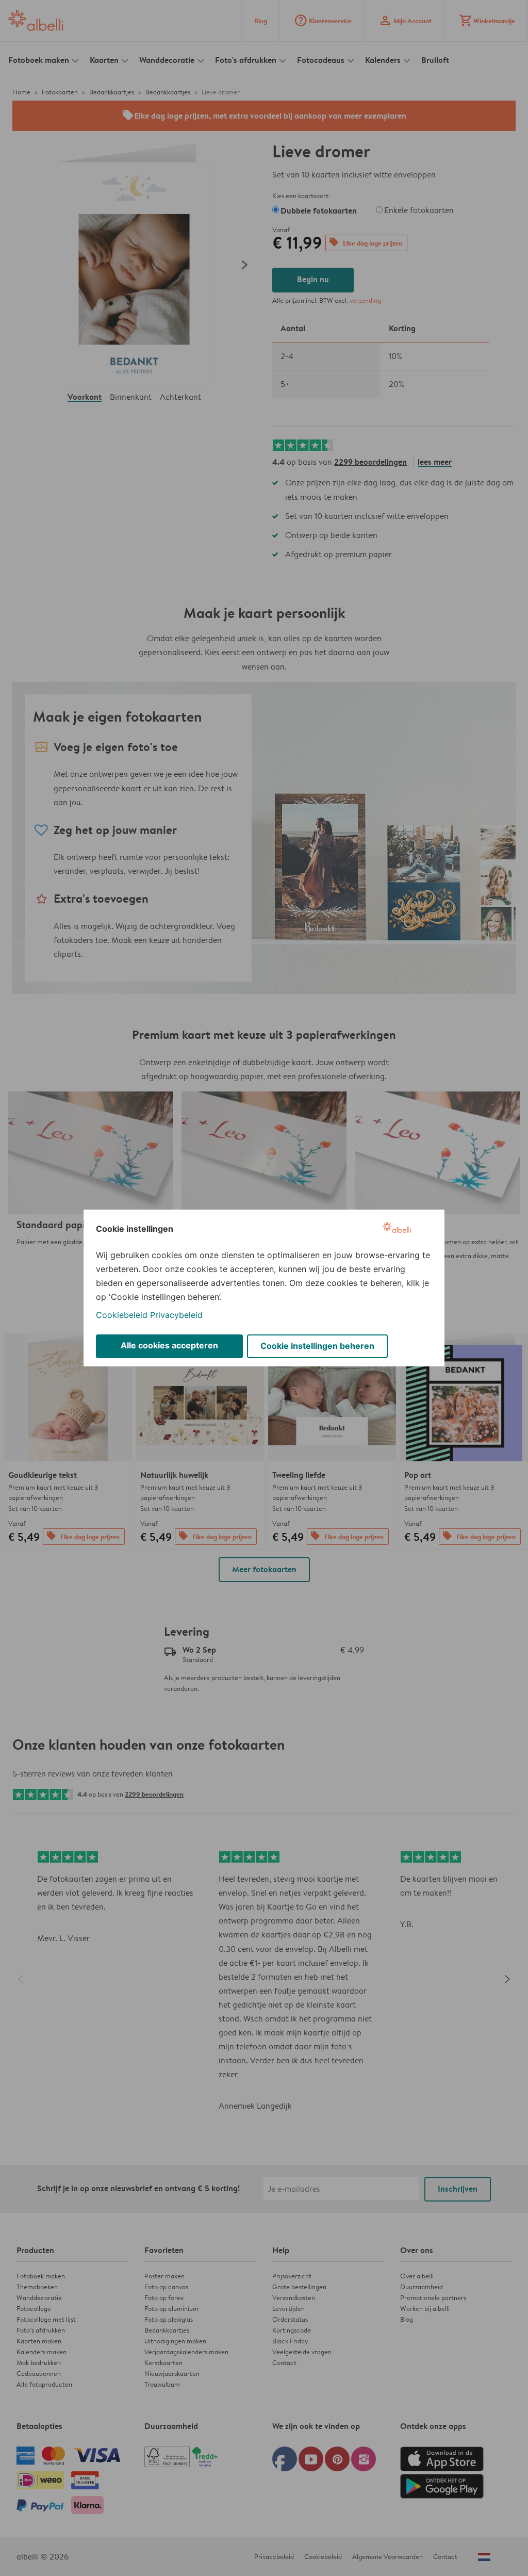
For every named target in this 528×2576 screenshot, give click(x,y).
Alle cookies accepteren (169, 1345)
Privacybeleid (176, 1315)
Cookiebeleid (122, 1315)
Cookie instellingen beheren (317, 1346)
